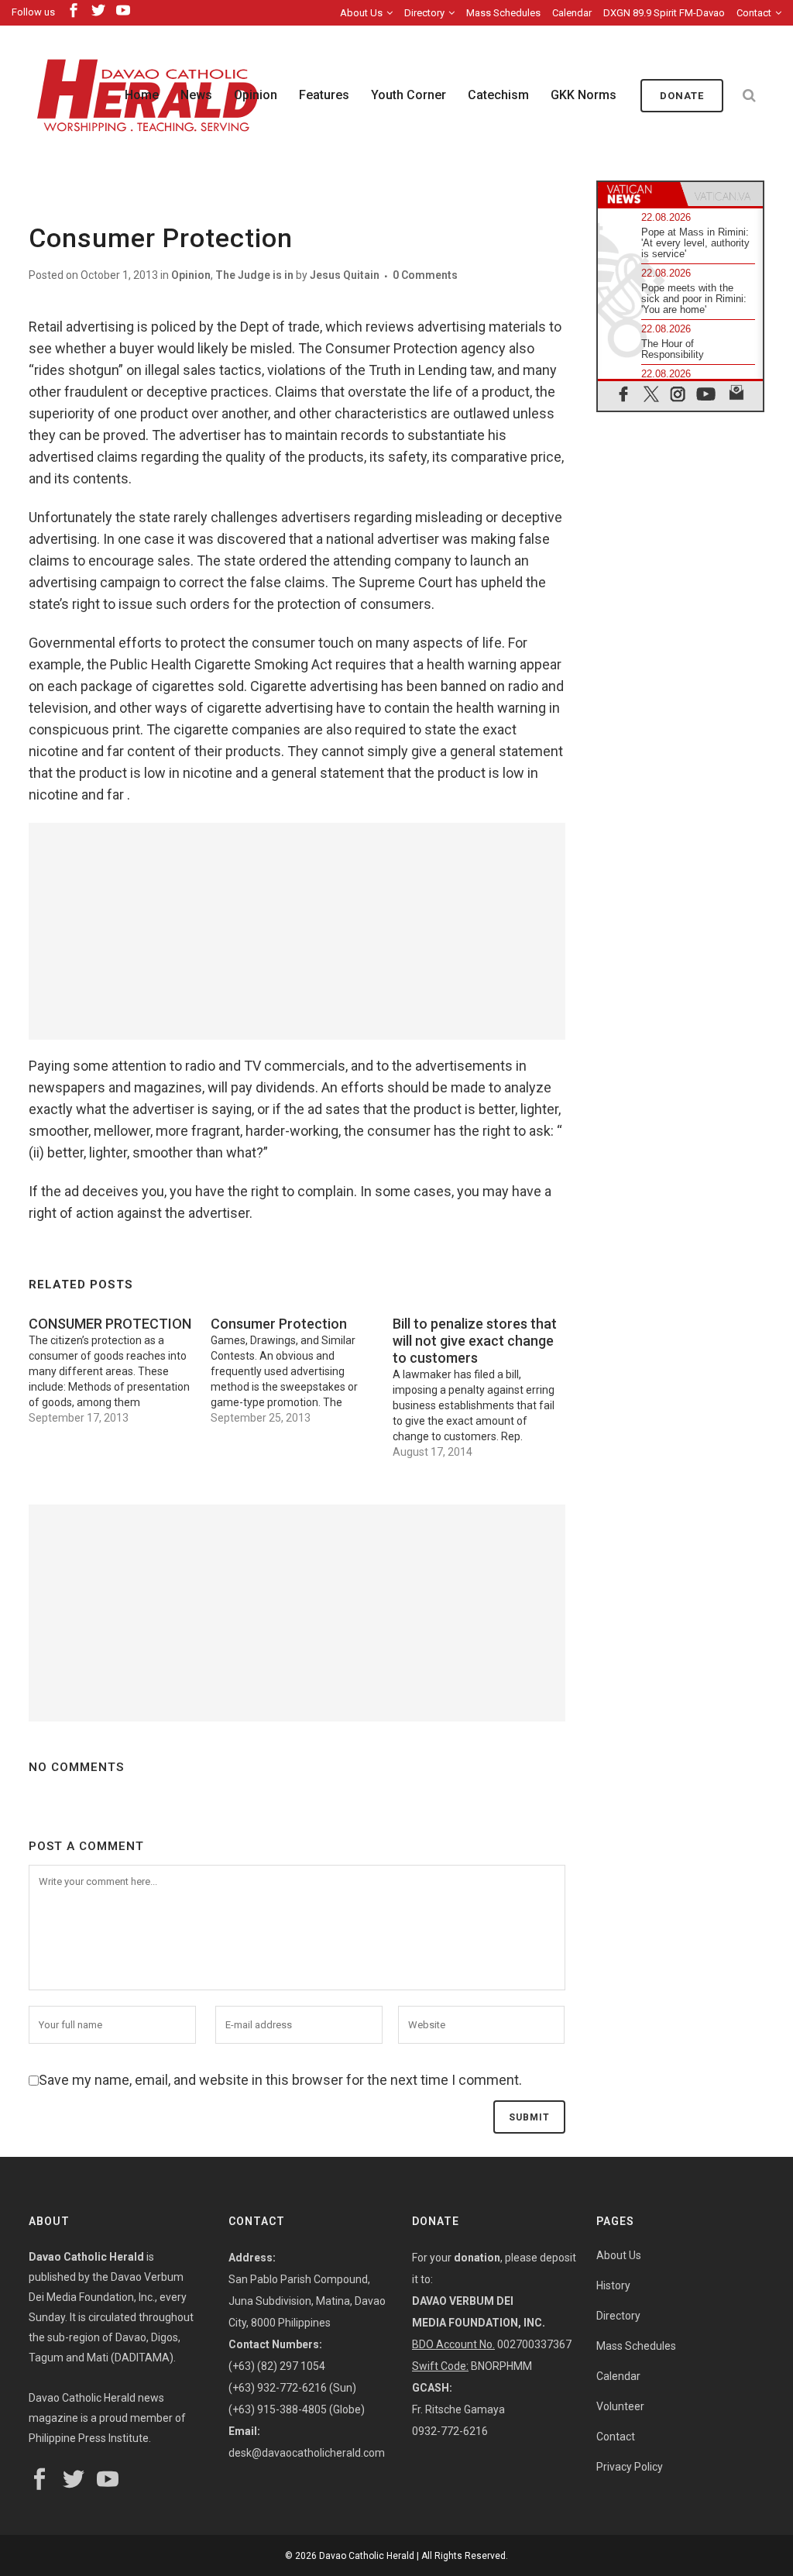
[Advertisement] (297, 931)
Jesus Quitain (345, 275)
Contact (754, 13)
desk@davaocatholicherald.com (307, 2453)
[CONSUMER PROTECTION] (120, 1367)
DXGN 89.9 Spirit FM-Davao (664, 13)
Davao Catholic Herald (367, 2556)
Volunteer (620, 2406)
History (613, 2285)
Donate (682, 96)
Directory (424, 13)
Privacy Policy (630, 2467)
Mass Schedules (503, 13)
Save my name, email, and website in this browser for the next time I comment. (280, 2080)
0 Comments (425, 275)
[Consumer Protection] (302, 1367)
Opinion (191, 275)
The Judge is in (254, 275)
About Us (361, 13)
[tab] (639, 194)
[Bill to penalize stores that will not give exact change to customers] (484, 1384)
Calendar (572, 13)
